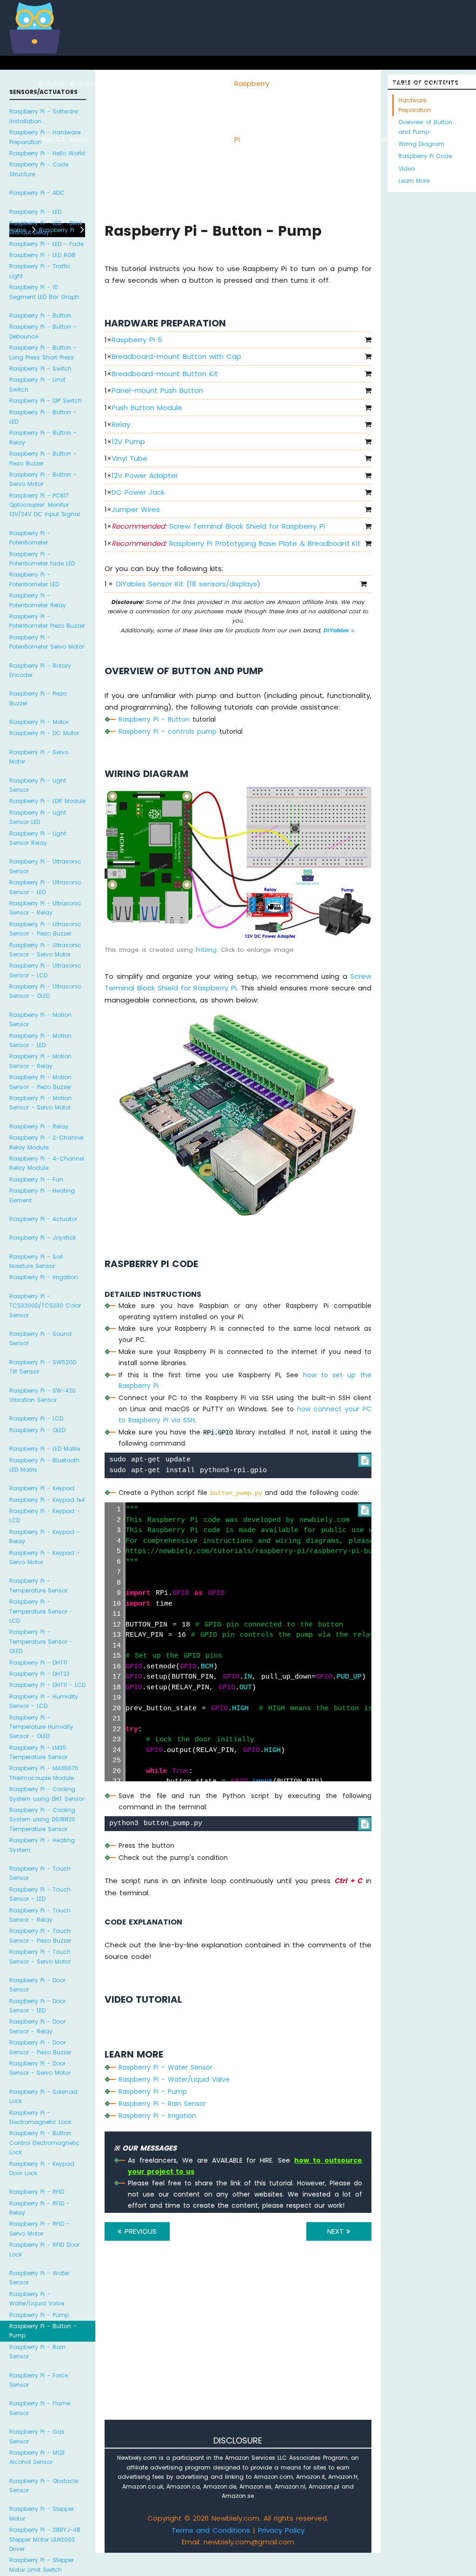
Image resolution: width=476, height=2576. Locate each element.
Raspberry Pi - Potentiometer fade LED (42, 559)
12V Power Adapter (145, 475)
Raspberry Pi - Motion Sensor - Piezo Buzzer (40, 1082)
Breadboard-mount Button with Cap (176, 356)
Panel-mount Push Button (157, 390)
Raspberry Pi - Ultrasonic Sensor (45, 866)
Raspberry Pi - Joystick (43, 1238)
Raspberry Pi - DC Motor (44, 733)
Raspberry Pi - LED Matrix (45, 1449)
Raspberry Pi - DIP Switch (46, 401)
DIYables (337, 630)
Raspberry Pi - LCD (36, 1418)
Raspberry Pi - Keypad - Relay (45, 1537)
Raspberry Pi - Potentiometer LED (34, 579)
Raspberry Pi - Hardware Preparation (45, 137)
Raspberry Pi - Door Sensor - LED (37, 2006)
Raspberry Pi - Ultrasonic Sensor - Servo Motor (45, 950)
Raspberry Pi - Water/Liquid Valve (37, 2299)
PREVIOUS (139, 2231)
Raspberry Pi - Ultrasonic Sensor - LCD (45, 970)
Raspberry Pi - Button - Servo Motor (43, 479)
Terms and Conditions (211, 2530)
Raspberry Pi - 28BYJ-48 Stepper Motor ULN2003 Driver (45, 2539)
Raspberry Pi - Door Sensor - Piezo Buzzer (40, 2047)
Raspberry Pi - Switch (40, 368)
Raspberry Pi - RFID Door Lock (44, 2249)
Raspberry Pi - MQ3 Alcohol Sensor (37, 2457)
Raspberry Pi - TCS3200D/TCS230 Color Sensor (45, 1306)
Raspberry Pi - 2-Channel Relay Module (46, 1142)
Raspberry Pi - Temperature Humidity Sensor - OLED (41, 1727)
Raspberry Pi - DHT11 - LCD (47, 1685)
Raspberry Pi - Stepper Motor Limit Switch (42, 2565)
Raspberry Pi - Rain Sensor (37, 2352)
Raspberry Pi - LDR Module (47, 801)
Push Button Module (147, 408)
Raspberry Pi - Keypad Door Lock (42, 2168)
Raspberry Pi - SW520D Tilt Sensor (43, 1367)
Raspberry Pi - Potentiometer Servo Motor (47, 642)
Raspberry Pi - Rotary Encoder (40, 670)
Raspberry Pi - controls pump (168, 731)
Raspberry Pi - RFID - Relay (40, 2208)
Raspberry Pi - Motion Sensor (40, 1019)
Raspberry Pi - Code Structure (39, 169)
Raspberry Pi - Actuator (43, 1219)
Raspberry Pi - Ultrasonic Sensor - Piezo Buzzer (45, 929)
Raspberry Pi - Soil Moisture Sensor (36, 1261)
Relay (121, 424)
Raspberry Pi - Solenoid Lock (43, 2096)
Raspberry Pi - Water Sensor (39, 2278)
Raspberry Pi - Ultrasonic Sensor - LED (45, 887)
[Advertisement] (238, 2343)
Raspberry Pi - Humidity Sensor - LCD (44, 1701)
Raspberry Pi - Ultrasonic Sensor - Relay (45, 908)
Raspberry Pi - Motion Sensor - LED (40, 1040)
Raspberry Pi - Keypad (42, 1488)
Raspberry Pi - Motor (39, 722)
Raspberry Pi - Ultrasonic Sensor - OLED (45, 991)
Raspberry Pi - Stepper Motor (42, 2513)
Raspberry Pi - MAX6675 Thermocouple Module (44, 1773)
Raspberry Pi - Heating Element (42, 1195)
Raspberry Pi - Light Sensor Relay (38, 838)
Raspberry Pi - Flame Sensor (40, 2408)
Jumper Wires (136, 509)
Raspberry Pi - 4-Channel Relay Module (47, 1163)
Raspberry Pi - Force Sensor (39, 2380)
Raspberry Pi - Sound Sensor (40, 1338)
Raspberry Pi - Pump (39, 2315)
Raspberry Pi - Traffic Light (40, 271)
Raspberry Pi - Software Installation (43, 116)
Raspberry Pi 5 (137, 340)
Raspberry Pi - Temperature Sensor (38, 1585)
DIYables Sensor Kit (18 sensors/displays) (188, 584)
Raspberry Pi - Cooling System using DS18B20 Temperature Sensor (42, 1819)
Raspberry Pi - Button (40, 315)
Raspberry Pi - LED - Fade (46, 244)
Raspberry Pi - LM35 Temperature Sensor (38, 1752)
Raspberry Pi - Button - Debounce (43, 331)
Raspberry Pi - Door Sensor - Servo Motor (40, 2068)
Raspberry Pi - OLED (37, 1430)
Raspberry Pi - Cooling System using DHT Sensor (47, 1794)
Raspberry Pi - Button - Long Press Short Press (43, 352)
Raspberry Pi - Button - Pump (43, 2331)
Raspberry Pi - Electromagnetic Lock (40, 2117)
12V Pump (128, 442)
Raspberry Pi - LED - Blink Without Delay (46, 228)
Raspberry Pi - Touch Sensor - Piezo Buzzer (40, 1935)
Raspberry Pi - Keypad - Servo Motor (45, 1557)
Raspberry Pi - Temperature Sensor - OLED (41, 1641)
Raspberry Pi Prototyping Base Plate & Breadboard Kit (236, 543)
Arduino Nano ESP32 (138, 139)
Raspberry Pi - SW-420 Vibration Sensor (43, 1395)
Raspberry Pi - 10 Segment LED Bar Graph (44, 292)
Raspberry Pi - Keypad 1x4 (47, 1500)
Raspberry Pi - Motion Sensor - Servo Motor (40, 1103)
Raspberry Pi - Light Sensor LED (38, 817)
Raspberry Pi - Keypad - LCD (45, 1516)
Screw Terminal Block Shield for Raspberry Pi (218, 526)
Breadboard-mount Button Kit (165, 374)
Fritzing (206, 950)
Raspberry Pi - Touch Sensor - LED (40, 1894)
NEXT (337, 2231)
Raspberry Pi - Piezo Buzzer (38, 698)
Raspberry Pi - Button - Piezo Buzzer (43, 458)
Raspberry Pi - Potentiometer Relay (38, 600)
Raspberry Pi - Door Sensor (37, 1985)
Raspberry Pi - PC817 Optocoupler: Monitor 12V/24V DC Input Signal (45, 505)
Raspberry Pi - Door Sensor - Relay (37, 2026)
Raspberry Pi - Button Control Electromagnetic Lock (44, 2143)
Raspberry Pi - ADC (37, 193)
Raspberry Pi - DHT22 (40, 1674)
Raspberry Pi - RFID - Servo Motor (40, 2228)
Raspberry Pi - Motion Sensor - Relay (40, 1061)
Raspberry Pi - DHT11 (38, 1663)
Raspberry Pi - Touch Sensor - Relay (40, 1915)
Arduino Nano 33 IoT (186, 139)
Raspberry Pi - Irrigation (44, 1277)
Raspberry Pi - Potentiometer (30, 538)
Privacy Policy (281, 2530)
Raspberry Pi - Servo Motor (39, 757)
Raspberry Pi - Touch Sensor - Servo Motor (40, 1956)
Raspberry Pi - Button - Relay (43, 437)
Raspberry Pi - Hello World (47, 153)
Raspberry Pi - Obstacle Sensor (44, 2486)
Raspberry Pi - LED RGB (43, 255)
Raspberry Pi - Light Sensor (38, 785)
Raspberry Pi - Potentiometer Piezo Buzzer (47, 621)
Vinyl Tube (129, 458)
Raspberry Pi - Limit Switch (37, 384)
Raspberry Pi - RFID (37, 2192)
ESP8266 (111, 83)
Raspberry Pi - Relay (39, 1126)
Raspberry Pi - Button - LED (43, 417)
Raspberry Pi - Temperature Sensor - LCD (41, 1611)
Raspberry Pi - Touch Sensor (40, 1873)
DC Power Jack (138, 492)
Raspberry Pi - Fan (36, 1179)
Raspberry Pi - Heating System (42, 1845)
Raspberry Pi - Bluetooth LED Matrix (44, 1465)
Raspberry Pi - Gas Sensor (37, 2436)
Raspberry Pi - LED (35, 212)
